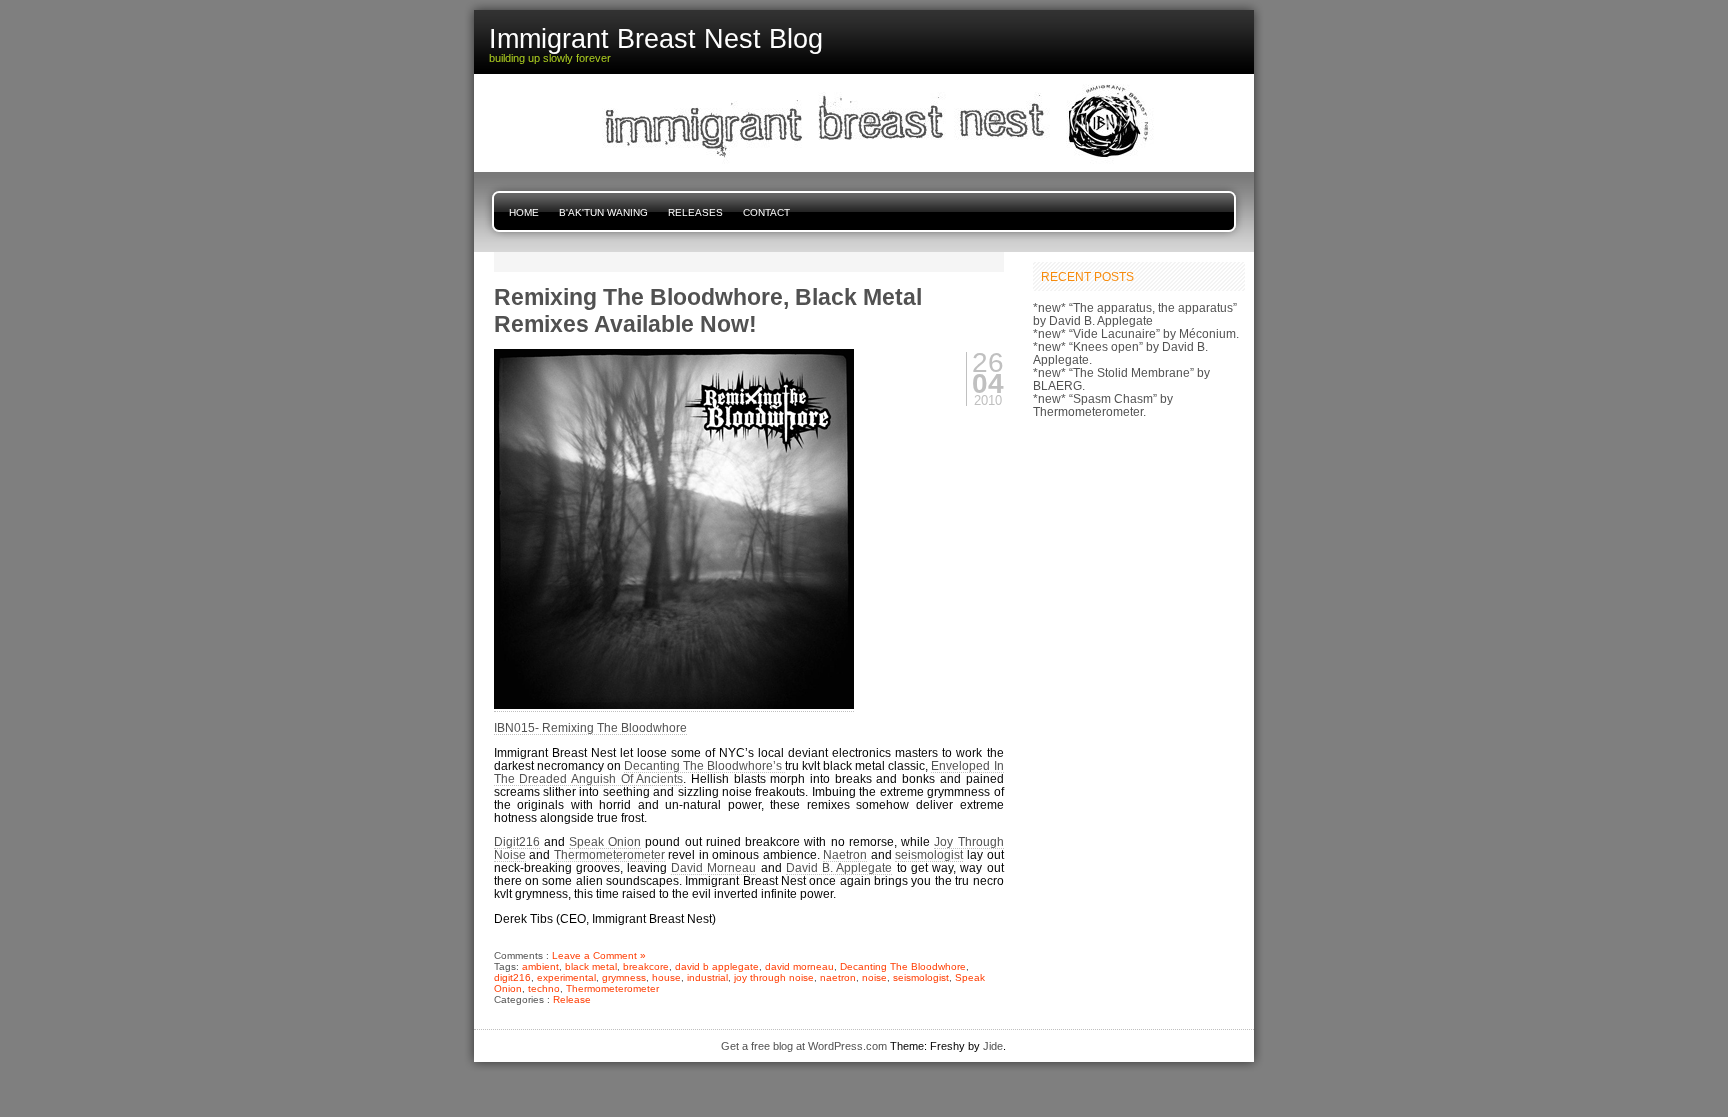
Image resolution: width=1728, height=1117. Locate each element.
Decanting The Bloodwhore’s (704, 765)
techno (544, 988)
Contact (766, 212)
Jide (993, 1046)
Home (524, 212)
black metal (591, 966)
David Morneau (713, 867)
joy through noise (774, 977)
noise (874, 977)
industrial (707, 977)
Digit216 (517, 841)
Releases (695, 212)
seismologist (929, 854)
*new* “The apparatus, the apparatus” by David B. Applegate (1135, 314)
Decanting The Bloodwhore (903, 966)
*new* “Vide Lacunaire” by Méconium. (1136, 333)
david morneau (799, 966)
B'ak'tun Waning (603, 212)
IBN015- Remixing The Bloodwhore (590, 727)
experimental (566, 977)
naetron (838, 977)
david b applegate (717, 966)
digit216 (512, 977)
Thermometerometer (609, 854)
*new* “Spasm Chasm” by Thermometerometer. (1103, 405)
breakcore (646, 966)
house (666, 977)
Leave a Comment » (599, 955)
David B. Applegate (839, 867)
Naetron (845, 854)
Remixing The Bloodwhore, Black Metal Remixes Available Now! (708, 310)
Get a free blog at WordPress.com (804, 1046)
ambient (540, 966)
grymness (624, 977)
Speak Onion (605, 841)
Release (572, 999)
